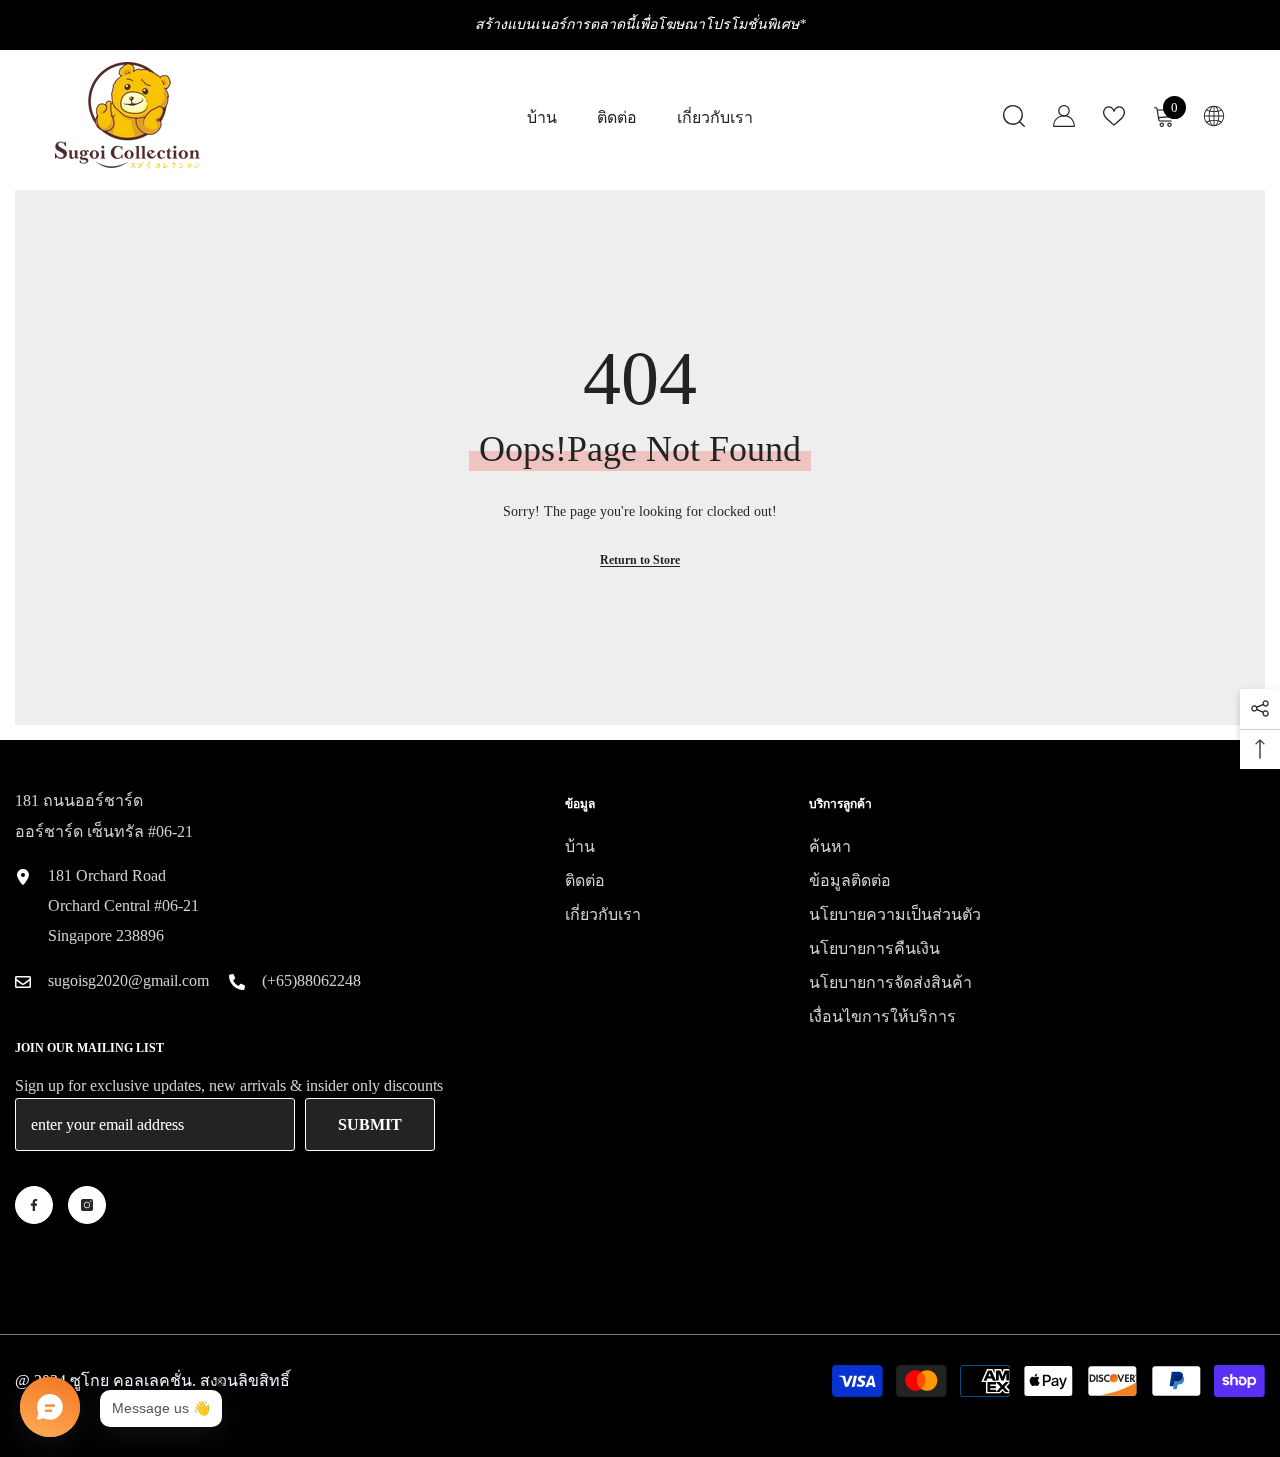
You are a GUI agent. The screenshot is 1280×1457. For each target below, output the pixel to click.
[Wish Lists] (1114, 116)
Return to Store (640, 560)
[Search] (1014, 115)
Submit (370, 1124)
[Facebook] (34, 1205)
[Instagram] (87, 1205)
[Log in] (1064, 116)
